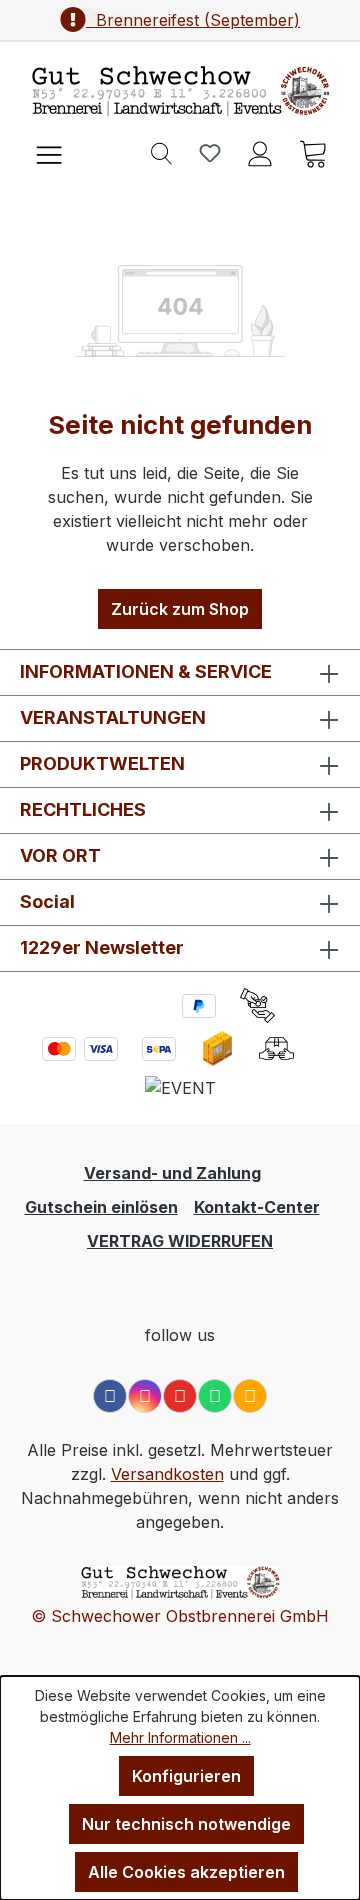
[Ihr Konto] (260, 152)
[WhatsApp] (215, 1396)
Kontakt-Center (257, 1207)
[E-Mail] (250, 1396)
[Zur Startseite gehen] (180, 91)
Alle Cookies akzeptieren (186, 1872)
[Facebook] (110, 1396)
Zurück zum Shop (180, 609)
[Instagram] (145, 1396)
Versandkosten (167, 1474)
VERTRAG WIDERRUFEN (180, 1241)
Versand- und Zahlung (172, 1173)
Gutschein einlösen (101, 1207)
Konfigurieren (186, 1776)
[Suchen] (161, 152)
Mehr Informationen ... (180, 1737)
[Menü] (49, 152)
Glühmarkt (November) (193, 20)
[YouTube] (180, 1396)
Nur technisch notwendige (186, 1824)
